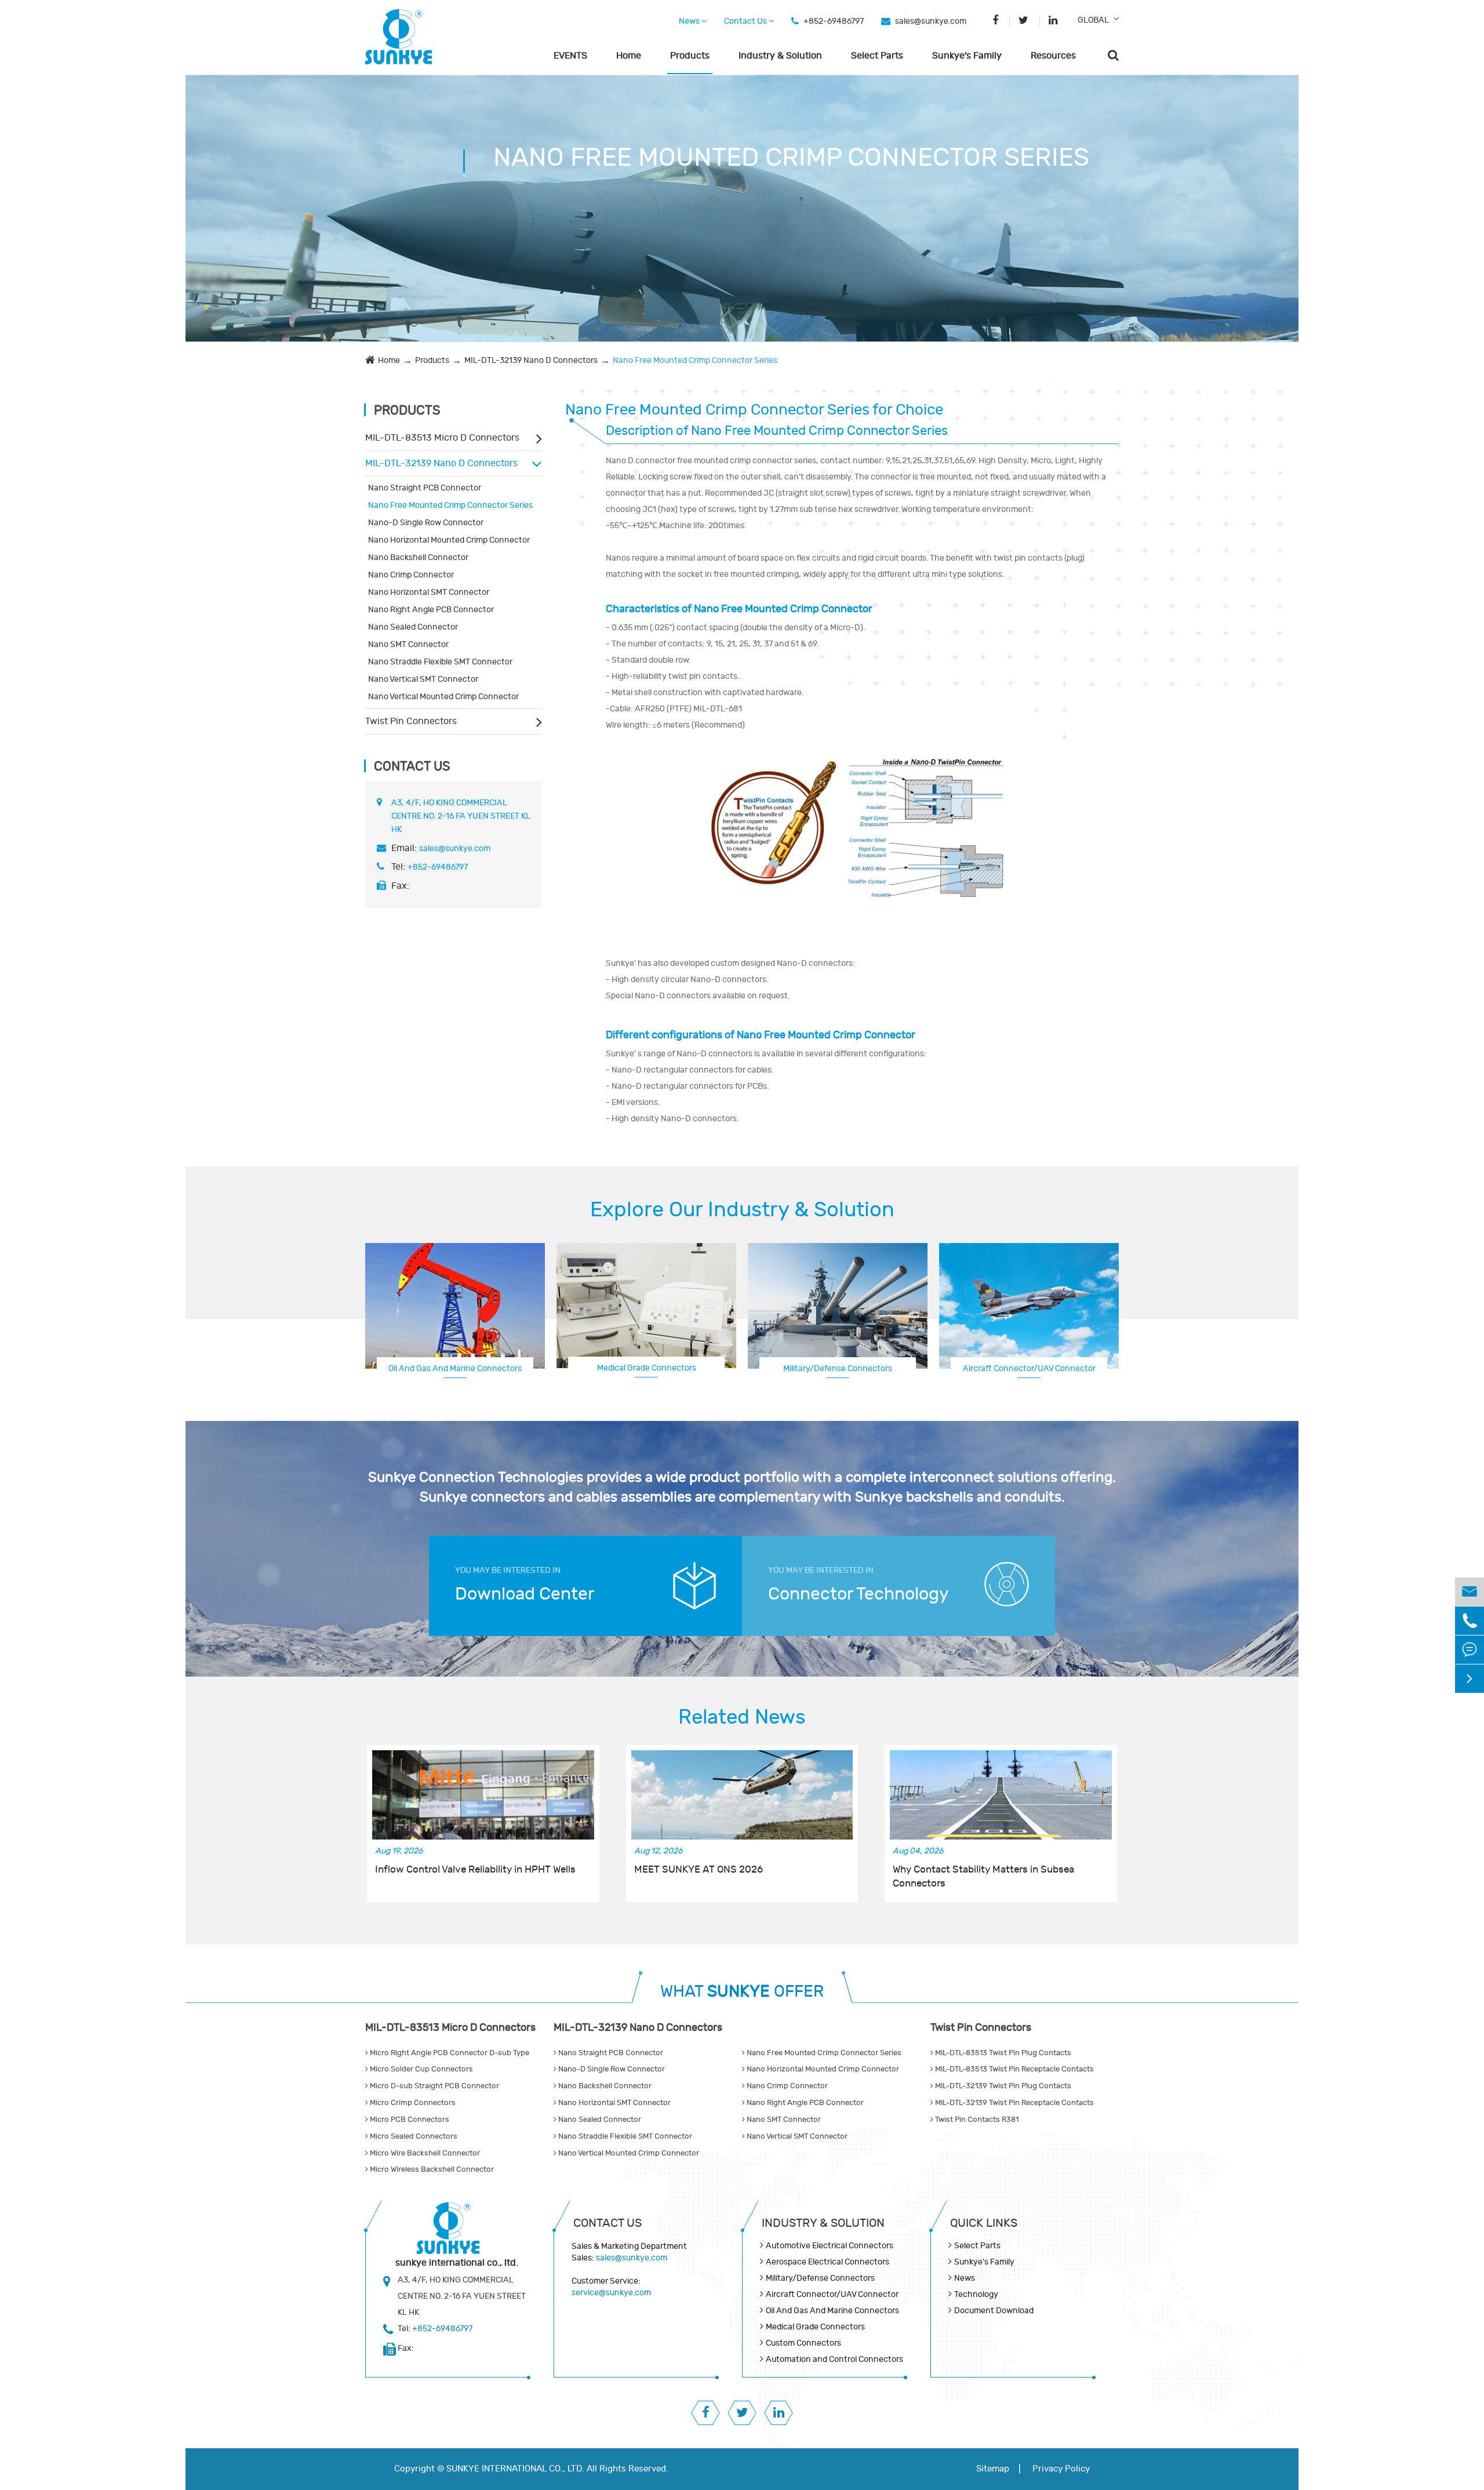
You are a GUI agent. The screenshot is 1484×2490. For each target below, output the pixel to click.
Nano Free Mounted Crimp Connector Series (695, 360)
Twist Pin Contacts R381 (976, 2120)
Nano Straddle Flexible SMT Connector (440, 662)
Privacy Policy (1061, 2469)
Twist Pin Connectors (411, 721)
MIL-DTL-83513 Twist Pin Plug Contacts (1002, 2053)
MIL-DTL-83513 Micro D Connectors (442, 438)
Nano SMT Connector (408, 644)
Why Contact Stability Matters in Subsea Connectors (983, 1877)
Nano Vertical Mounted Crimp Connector (443, 697)
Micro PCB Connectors (409, 2120)
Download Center (525, 1594)
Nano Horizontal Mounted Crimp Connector (449, 540)
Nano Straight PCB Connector (425, 488)
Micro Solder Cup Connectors (421, 2069)
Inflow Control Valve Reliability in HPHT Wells (475, 1870)
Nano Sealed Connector (413, 627)
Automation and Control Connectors (834, 2359)
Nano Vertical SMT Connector (423, 679)
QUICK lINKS (984, 2223)
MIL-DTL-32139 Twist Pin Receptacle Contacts (1014, 2103)
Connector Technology (859, 1594)
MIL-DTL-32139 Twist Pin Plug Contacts (1002, 2086)
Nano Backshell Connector (418, 557)
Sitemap (993, 2469)
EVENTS (570, 56)
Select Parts (877, 56)
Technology (976, 2294)
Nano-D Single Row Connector (426, 523)
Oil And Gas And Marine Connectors (455, 1368)
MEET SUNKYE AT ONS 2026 (699, 1870)
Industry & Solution (780, 56)
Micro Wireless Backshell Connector (431, 2169)
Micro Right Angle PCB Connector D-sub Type (449, 2053)
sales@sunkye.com (931, 21)
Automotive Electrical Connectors (830, 2246)
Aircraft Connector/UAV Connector (832, 2294)
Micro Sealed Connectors (413, 2136)
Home (629, 56)
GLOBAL (1093, 20)
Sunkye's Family (967, 56)
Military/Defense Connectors (838, 1368)
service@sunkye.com (611, 2293)
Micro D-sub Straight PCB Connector (434, 2086)
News (690, 21)
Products (690, 56)
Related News (742, 1717)
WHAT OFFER (742, 1992)
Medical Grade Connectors (647, 1368)
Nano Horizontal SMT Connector (429, 592)
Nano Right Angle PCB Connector (431, 610)
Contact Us (746, 21)
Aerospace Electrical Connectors (828, 2262)
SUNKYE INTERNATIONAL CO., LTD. (515, 2469)
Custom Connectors (1029, 1368)
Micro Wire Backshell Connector (424, 2153)
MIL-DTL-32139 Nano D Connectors (531, 360)
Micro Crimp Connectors (412, 2103)
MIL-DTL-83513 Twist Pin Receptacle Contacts (1014, 2069)
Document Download (994, 2311)
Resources (1053, 56)
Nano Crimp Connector (411, 575)
